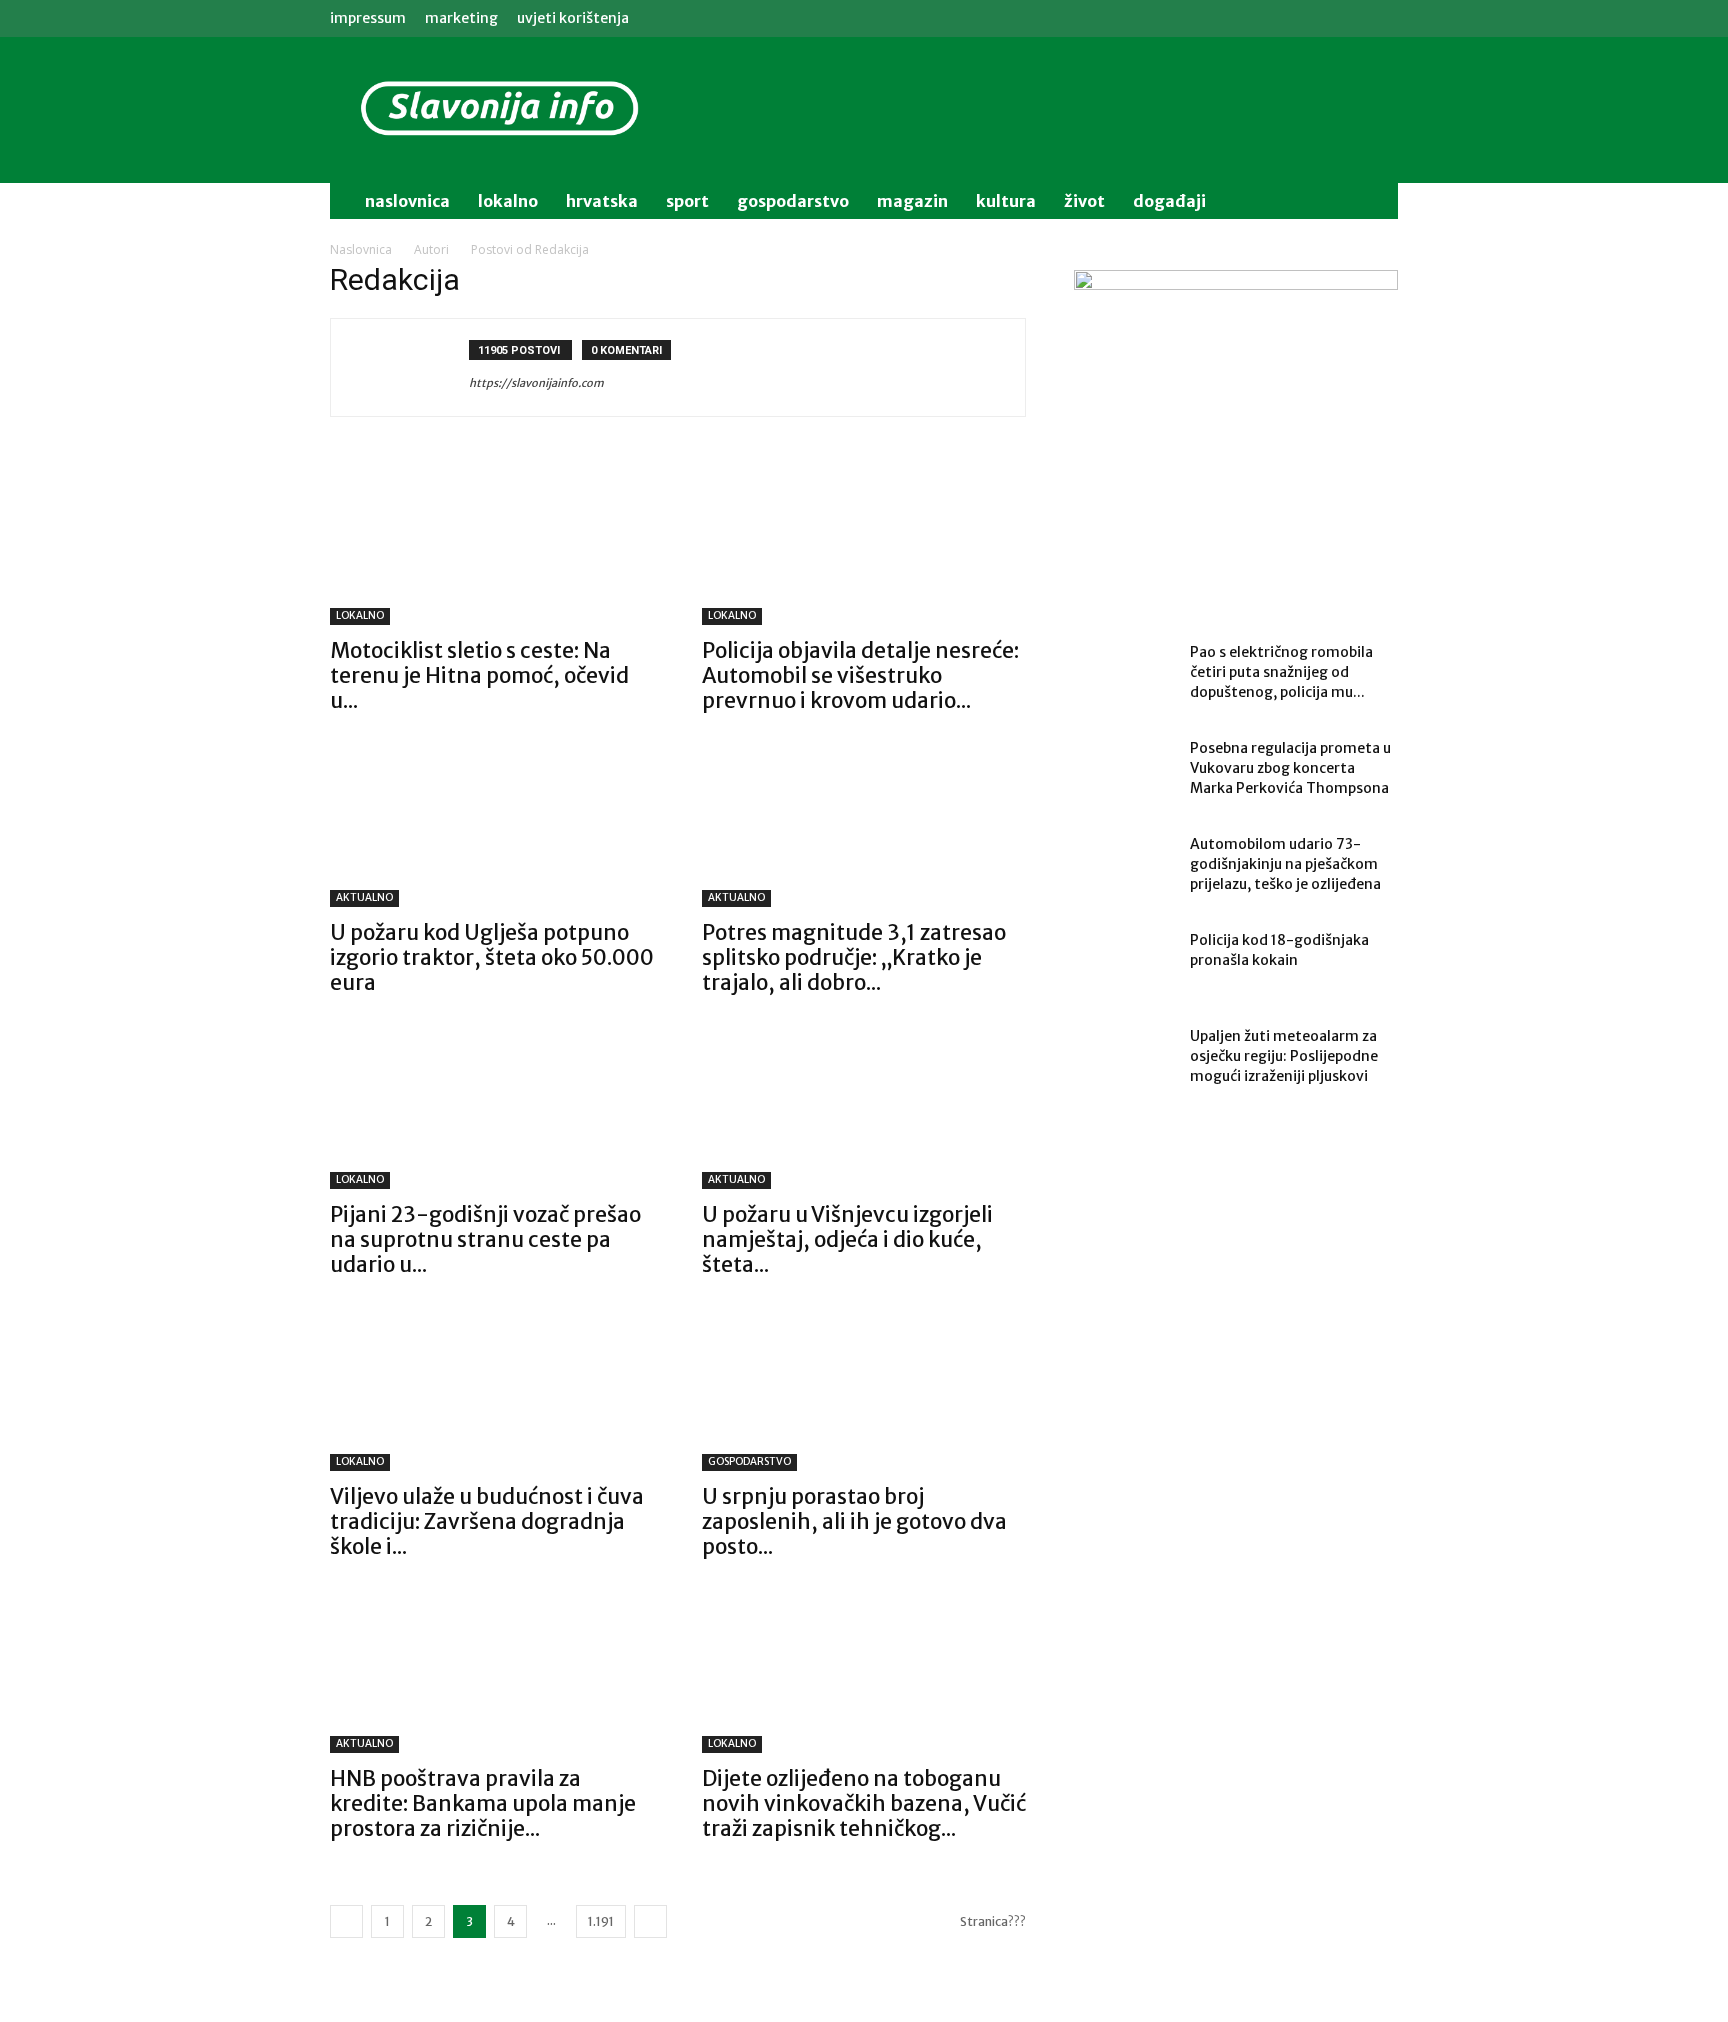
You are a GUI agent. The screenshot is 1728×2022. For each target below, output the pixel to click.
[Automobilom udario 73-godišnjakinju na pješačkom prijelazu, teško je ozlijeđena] (1124, 869)
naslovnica (407, 201)
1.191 (601, 1921)
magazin (912, 201)
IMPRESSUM (368, 18)
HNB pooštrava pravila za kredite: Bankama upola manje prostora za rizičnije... (483, 1803)
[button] (1374, 202)
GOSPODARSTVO (749, 1461)
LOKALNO (360, 615)
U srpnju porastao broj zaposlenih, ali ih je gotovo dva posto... (854, 1521)
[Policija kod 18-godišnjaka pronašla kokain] (1124, 965)
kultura (1006, 201)
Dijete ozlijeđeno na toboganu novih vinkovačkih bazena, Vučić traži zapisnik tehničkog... (864, 1803)
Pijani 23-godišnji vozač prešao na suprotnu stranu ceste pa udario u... (485, 1239)
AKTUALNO (364, 897)
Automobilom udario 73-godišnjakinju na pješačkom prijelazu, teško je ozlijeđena (1285, 864)
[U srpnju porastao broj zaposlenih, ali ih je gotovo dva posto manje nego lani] (864, 1391)
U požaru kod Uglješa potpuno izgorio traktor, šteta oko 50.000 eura (492, 957)
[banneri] (1236, 432)
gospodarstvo (793, 201)
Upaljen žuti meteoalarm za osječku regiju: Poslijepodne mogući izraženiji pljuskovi (1284, 1056)
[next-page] (650, 1921)
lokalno (508, 201)
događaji (1169, 201)
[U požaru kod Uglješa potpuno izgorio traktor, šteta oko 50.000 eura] (492, 827)
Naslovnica (361, 249)
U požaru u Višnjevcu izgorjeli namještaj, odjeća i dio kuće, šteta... (847, 1239)
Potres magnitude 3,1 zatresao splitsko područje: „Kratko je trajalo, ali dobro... (854, 957)
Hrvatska (602, 201)
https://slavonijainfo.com (536, 383)
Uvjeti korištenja (573, 18)
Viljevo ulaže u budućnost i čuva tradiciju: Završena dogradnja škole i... (487, 1521)
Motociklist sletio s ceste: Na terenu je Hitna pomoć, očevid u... (479, 675)
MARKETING (461, 18)
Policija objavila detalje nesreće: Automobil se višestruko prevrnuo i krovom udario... (860, 675)
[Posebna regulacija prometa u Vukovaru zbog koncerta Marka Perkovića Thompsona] (1124, 773)
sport (687, 201)
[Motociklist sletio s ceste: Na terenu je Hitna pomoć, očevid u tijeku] (492, 545)
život (1084, 201)
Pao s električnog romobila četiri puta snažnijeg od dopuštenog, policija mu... (1281, 672)
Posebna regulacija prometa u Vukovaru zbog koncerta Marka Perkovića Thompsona (1290, 768)
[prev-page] (346, 1921)
